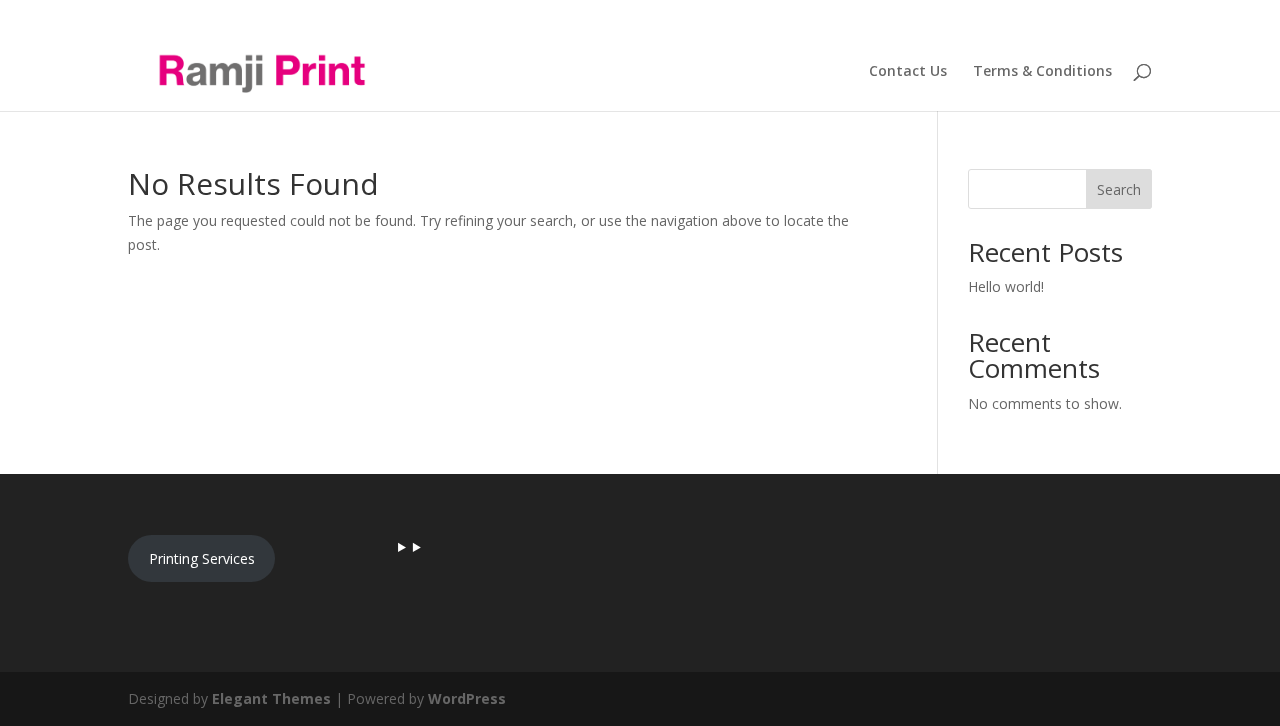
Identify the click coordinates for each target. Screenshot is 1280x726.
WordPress (467, 698)
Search (1119, 189)
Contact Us (908, 72)
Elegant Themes (271, 698)
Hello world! (1006, 286)
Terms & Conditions (1042, 72)
